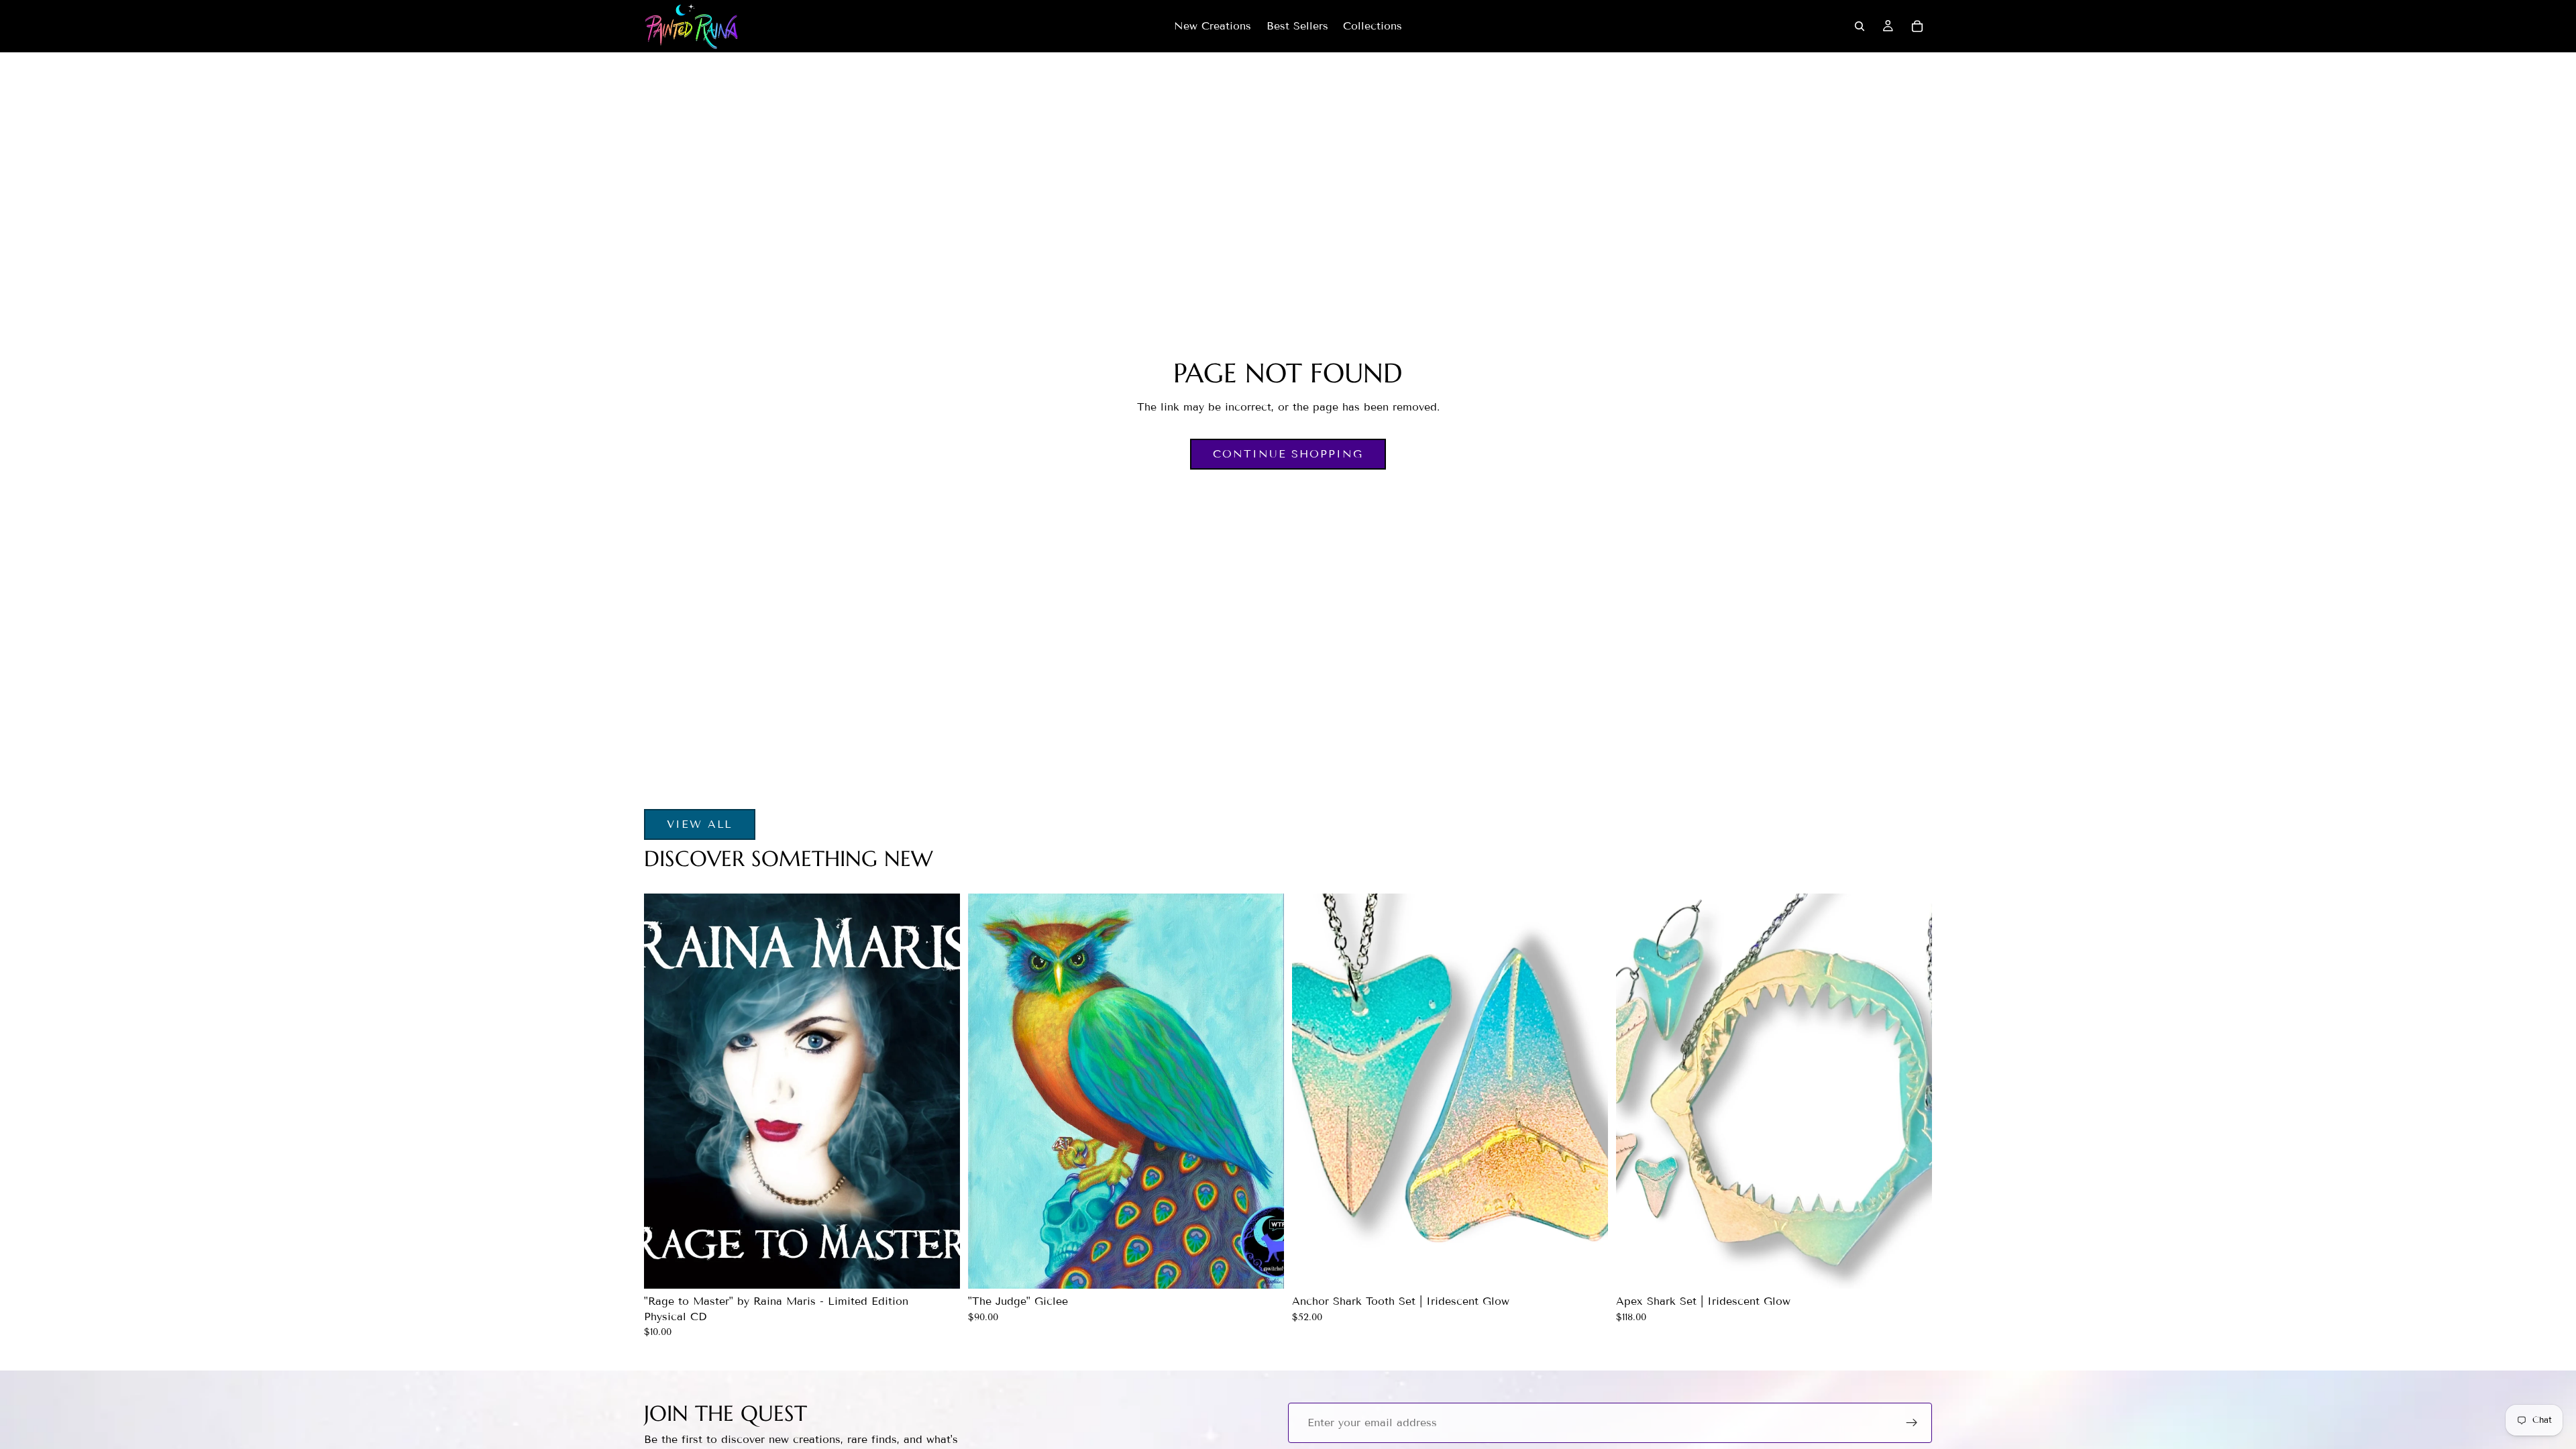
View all (700, 824)
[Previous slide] (1322, 1091)
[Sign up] (1912, 1423)
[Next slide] (1578, 1091)
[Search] (1860, 26)
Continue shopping (1288, 454)
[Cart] (1917, 26)
